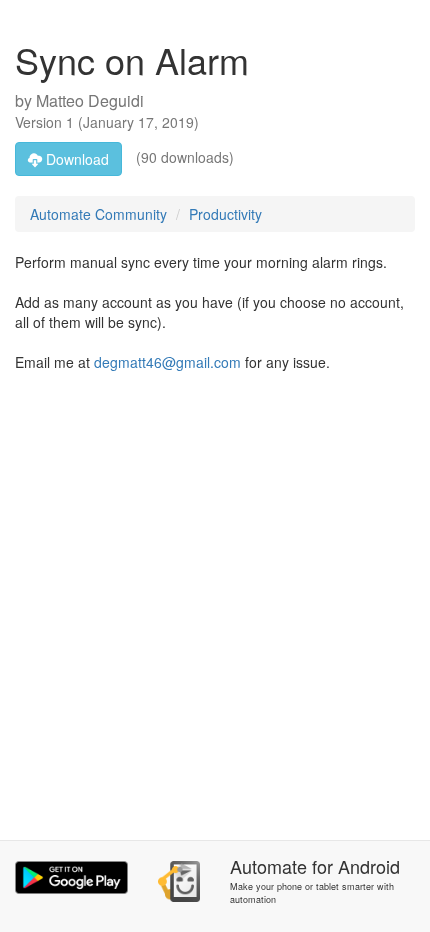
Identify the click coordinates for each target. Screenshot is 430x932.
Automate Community (98, 214)
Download (75, 159)
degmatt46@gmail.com (167, 362)
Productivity (225, 214)
